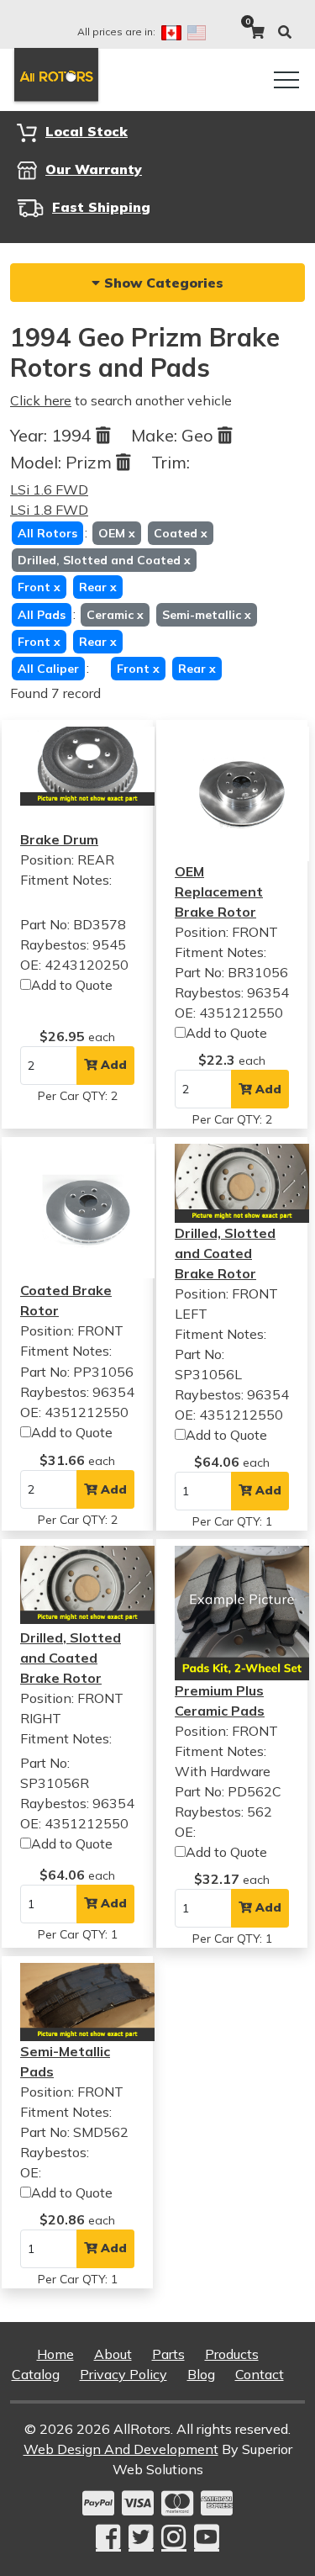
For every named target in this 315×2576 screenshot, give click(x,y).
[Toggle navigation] (286, 80)
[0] (257, 32)
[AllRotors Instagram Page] (174, 2537)
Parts (168, 2354)
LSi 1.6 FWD (49, 489)
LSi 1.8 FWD (49, 510)
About (113, 2354)
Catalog (36, 2374)
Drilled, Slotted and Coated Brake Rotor (225, 1253)
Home (55, 2354)
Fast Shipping (101, 207)
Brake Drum (59, 839)
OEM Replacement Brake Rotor (219, 891)
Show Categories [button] (162, 283)
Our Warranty (94, 169)
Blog (201, 2374)
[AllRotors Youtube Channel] (207, 2537)
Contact (260, 2374)
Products (232, 2354)
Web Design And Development (121, 2449)
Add (112, 1065)
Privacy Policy (123, 2374)
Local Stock (87, 131)
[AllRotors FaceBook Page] (108, 2537)
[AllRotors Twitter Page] (141, 2537)
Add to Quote (72, 985)
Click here (41, 400)
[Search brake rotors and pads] (285, 32)
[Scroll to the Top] (276, 2557)
